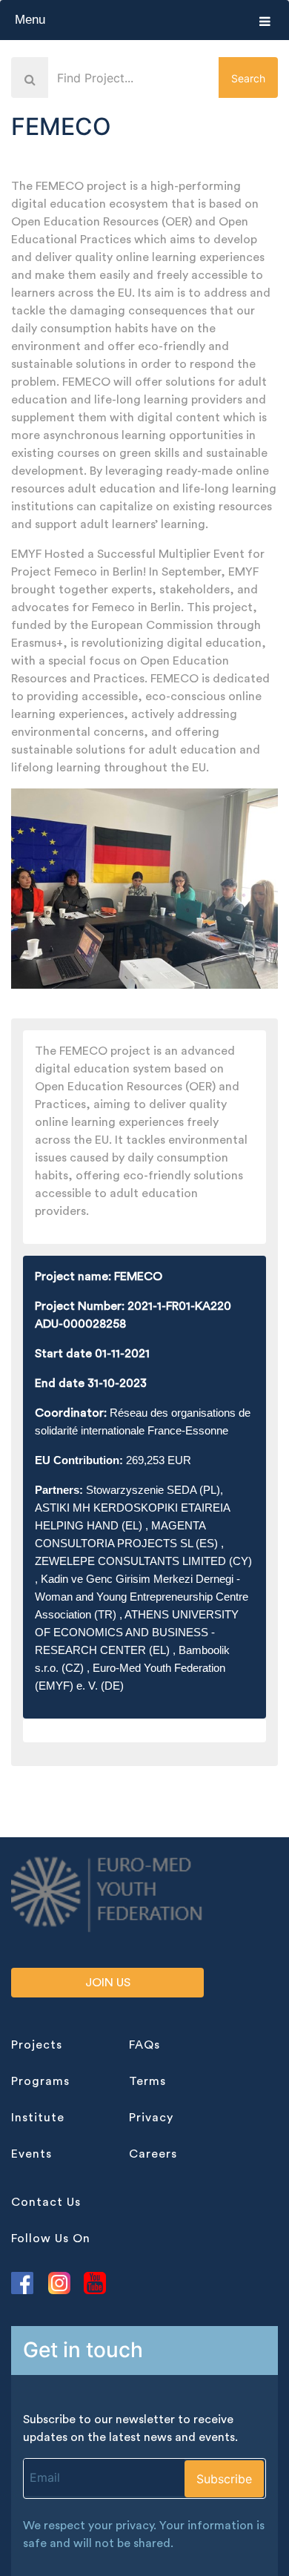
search (248, 78)
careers (153, 2154)
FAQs (144, 2045)
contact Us (46, 2202)
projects (37, 2045)
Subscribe (224, 2479)
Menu (30, 20)
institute (38, 2118)
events (31, 2154)
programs (40, 2081)
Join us (108, 1983)
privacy (151, 2118)
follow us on (51, 2239)
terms (147, 2081)
